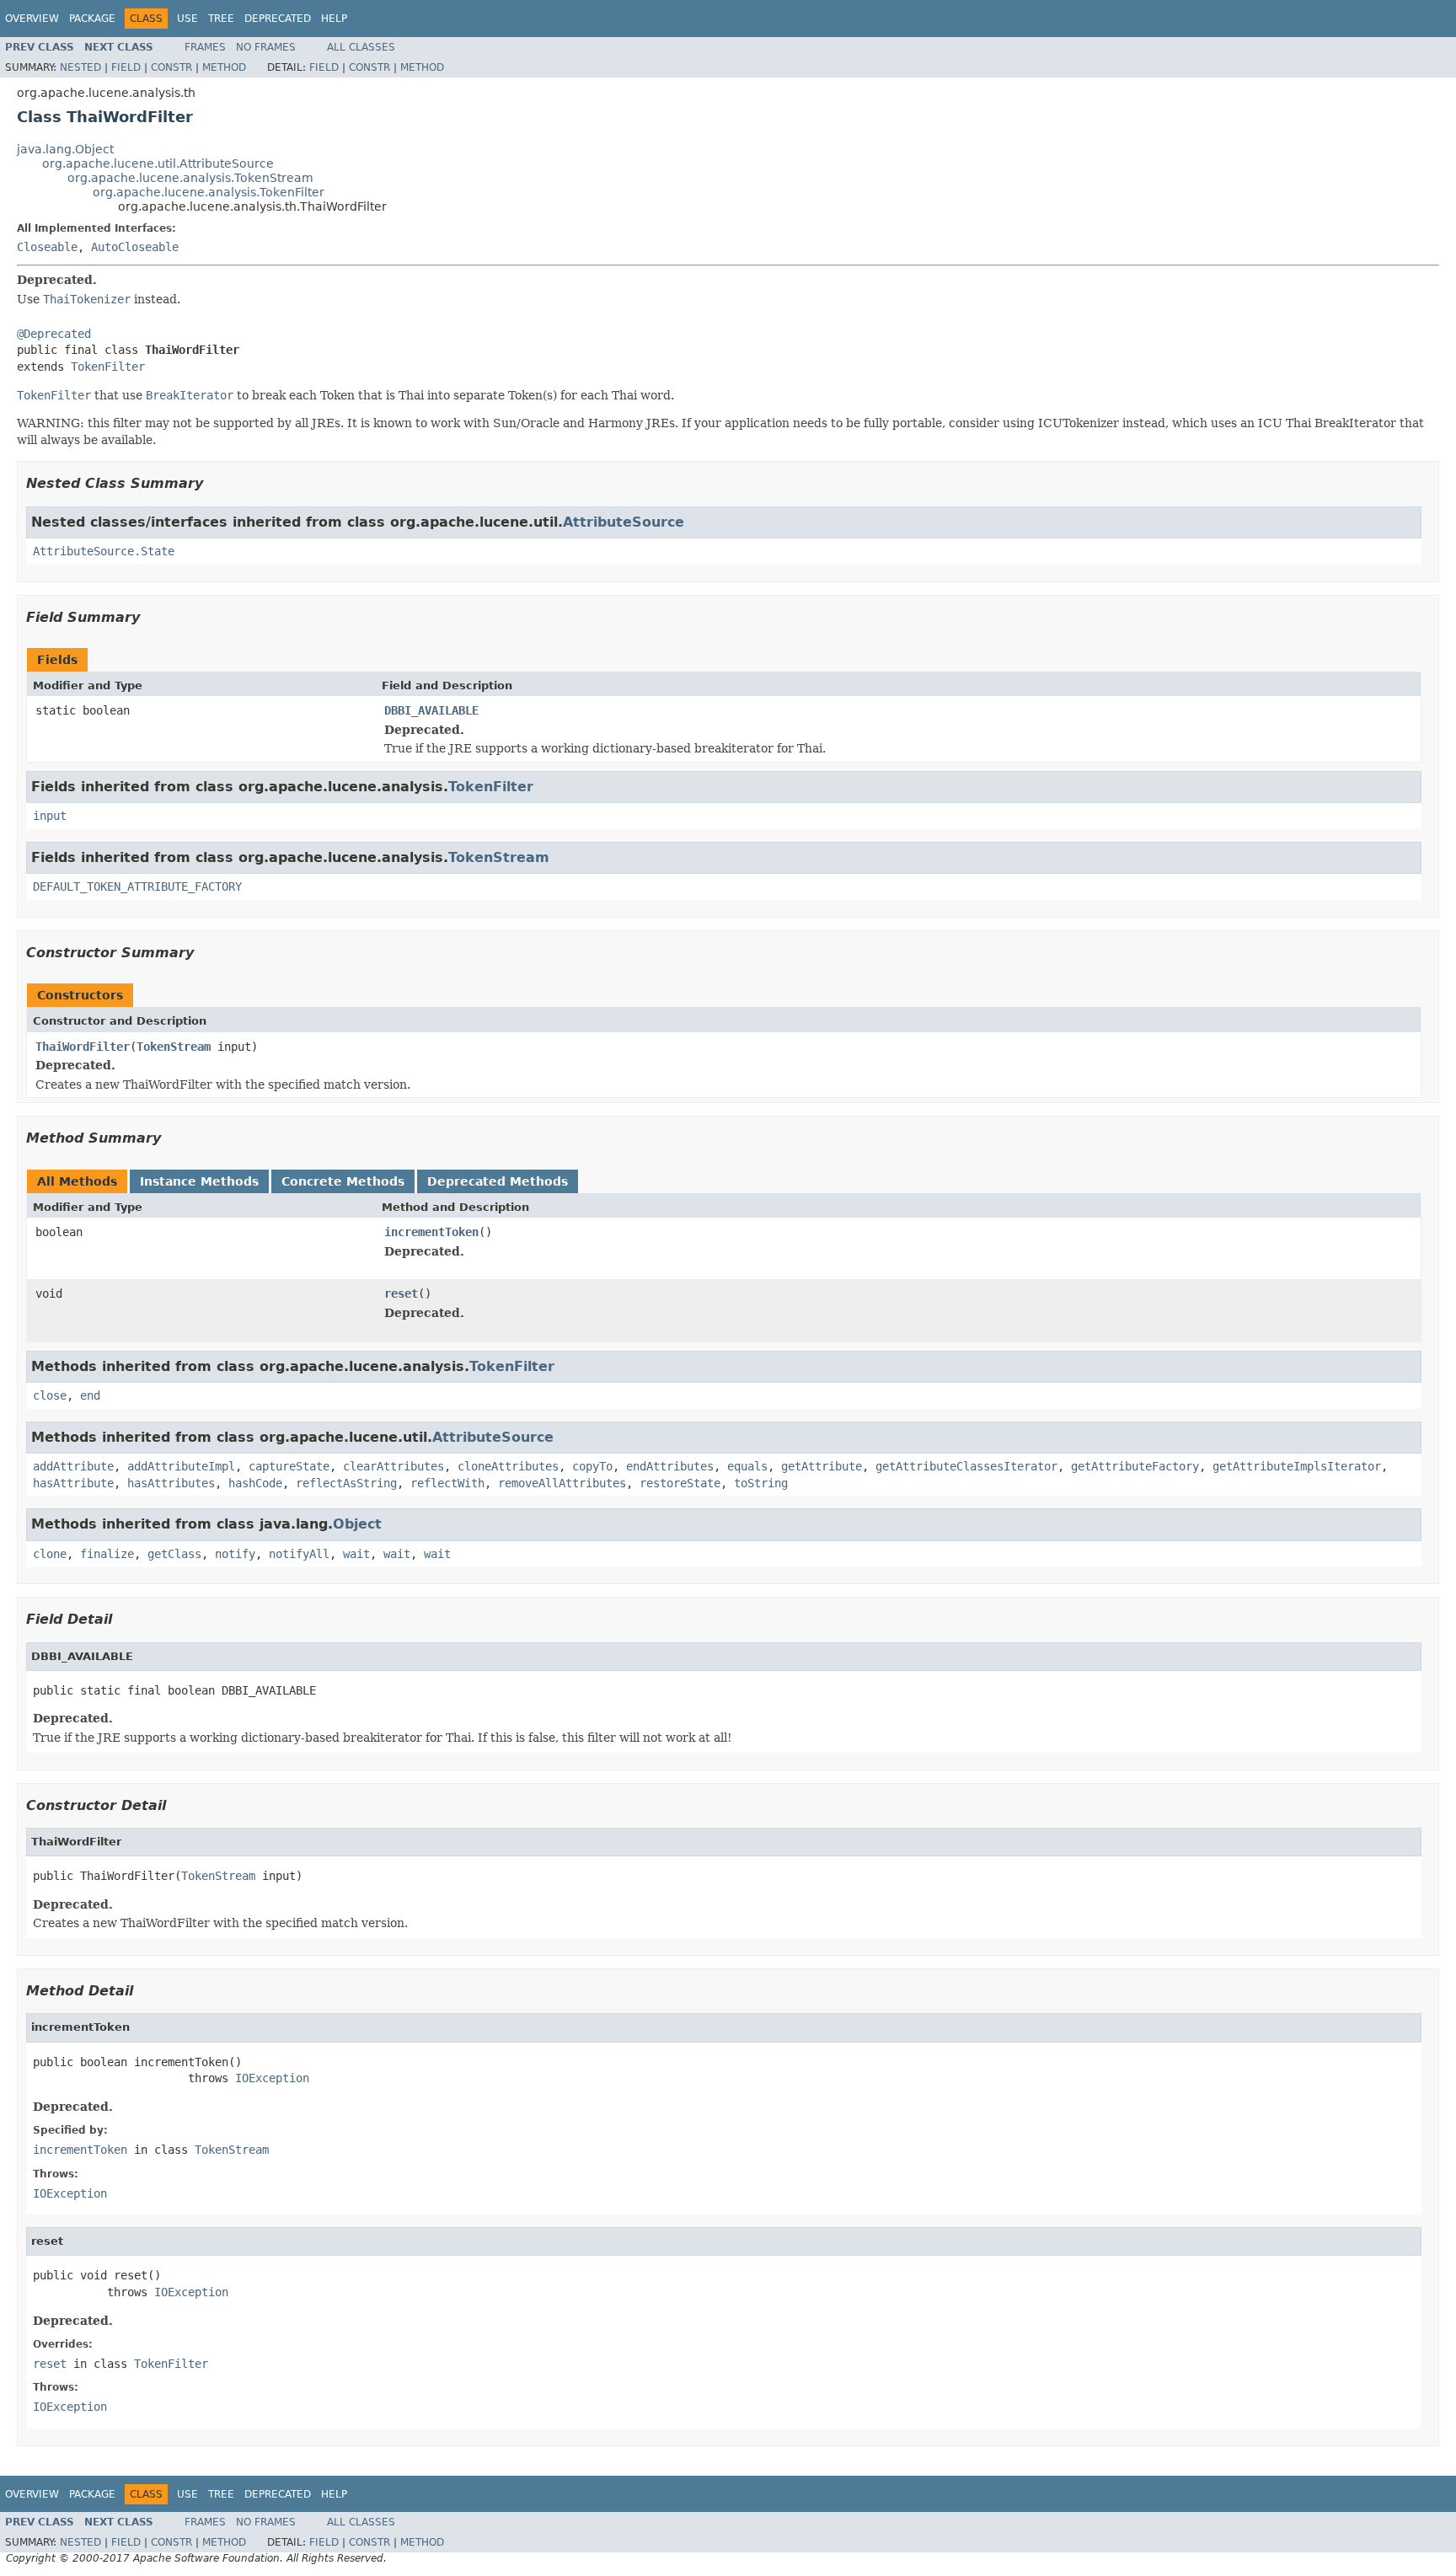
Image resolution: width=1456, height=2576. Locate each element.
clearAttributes (393, 1466)
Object (357, 1524)
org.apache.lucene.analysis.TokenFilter (209, 192)
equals (747, 1466)
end (90, 1395)
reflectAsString (346, 1483)
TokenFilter (108, 367)
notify (235, 1554)
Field (126, 67)
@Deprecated (54, 334)
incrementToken (431, 1232)
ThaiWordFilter (83, 1047)
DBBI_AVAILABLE (431, 710)
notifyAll (299, 1554)
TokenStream (499, 857)
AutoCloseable (135, 247)
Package (92, 19)
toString (761, 1483)
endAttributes (670, 1466)
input (50, 816)
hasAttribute (73, 1483)
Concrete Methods (343, 1181)
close (50, 1395)
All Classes (361, 47)
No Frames (266, 47)
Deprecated (278, 19)
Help (334, 19)
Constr (171, 67)
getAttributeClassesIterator (966, 1466)
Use (187, 19)
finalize (107, 1554)
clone (50, 1554)
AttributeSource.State (104, 551)
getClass (174, 1554)
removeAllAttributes (562, 1483)
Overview (32, 19)
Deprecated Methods (498, 1181)
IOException (272, 2078)
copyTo (592, 1466)
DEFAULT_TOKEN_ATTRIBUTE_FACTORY (137, 886)
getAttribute (822, 1466)
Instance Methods (199, 1181)
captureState (289, 1466)
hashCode (255, 1483)
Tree (221, 19)
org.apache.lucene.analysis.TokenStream (190, 178)
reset (401, 1293)
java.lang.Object (65, 149)
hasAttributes (171, 1483)
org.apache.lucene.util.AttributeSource (158, 163)
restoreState (680, 1483)
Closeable (47, 247)
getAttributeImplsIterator (1297, 1466)
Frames (205, 47)
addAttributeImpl (181, 1466)
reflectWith (447, 1483)
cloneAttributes (508, 1466)
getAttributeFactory (1135, 1466)
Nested (80, 67)
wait (356, 1554)
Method (224, 67)
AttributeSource (624, 522)
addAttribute (73, 1466)
